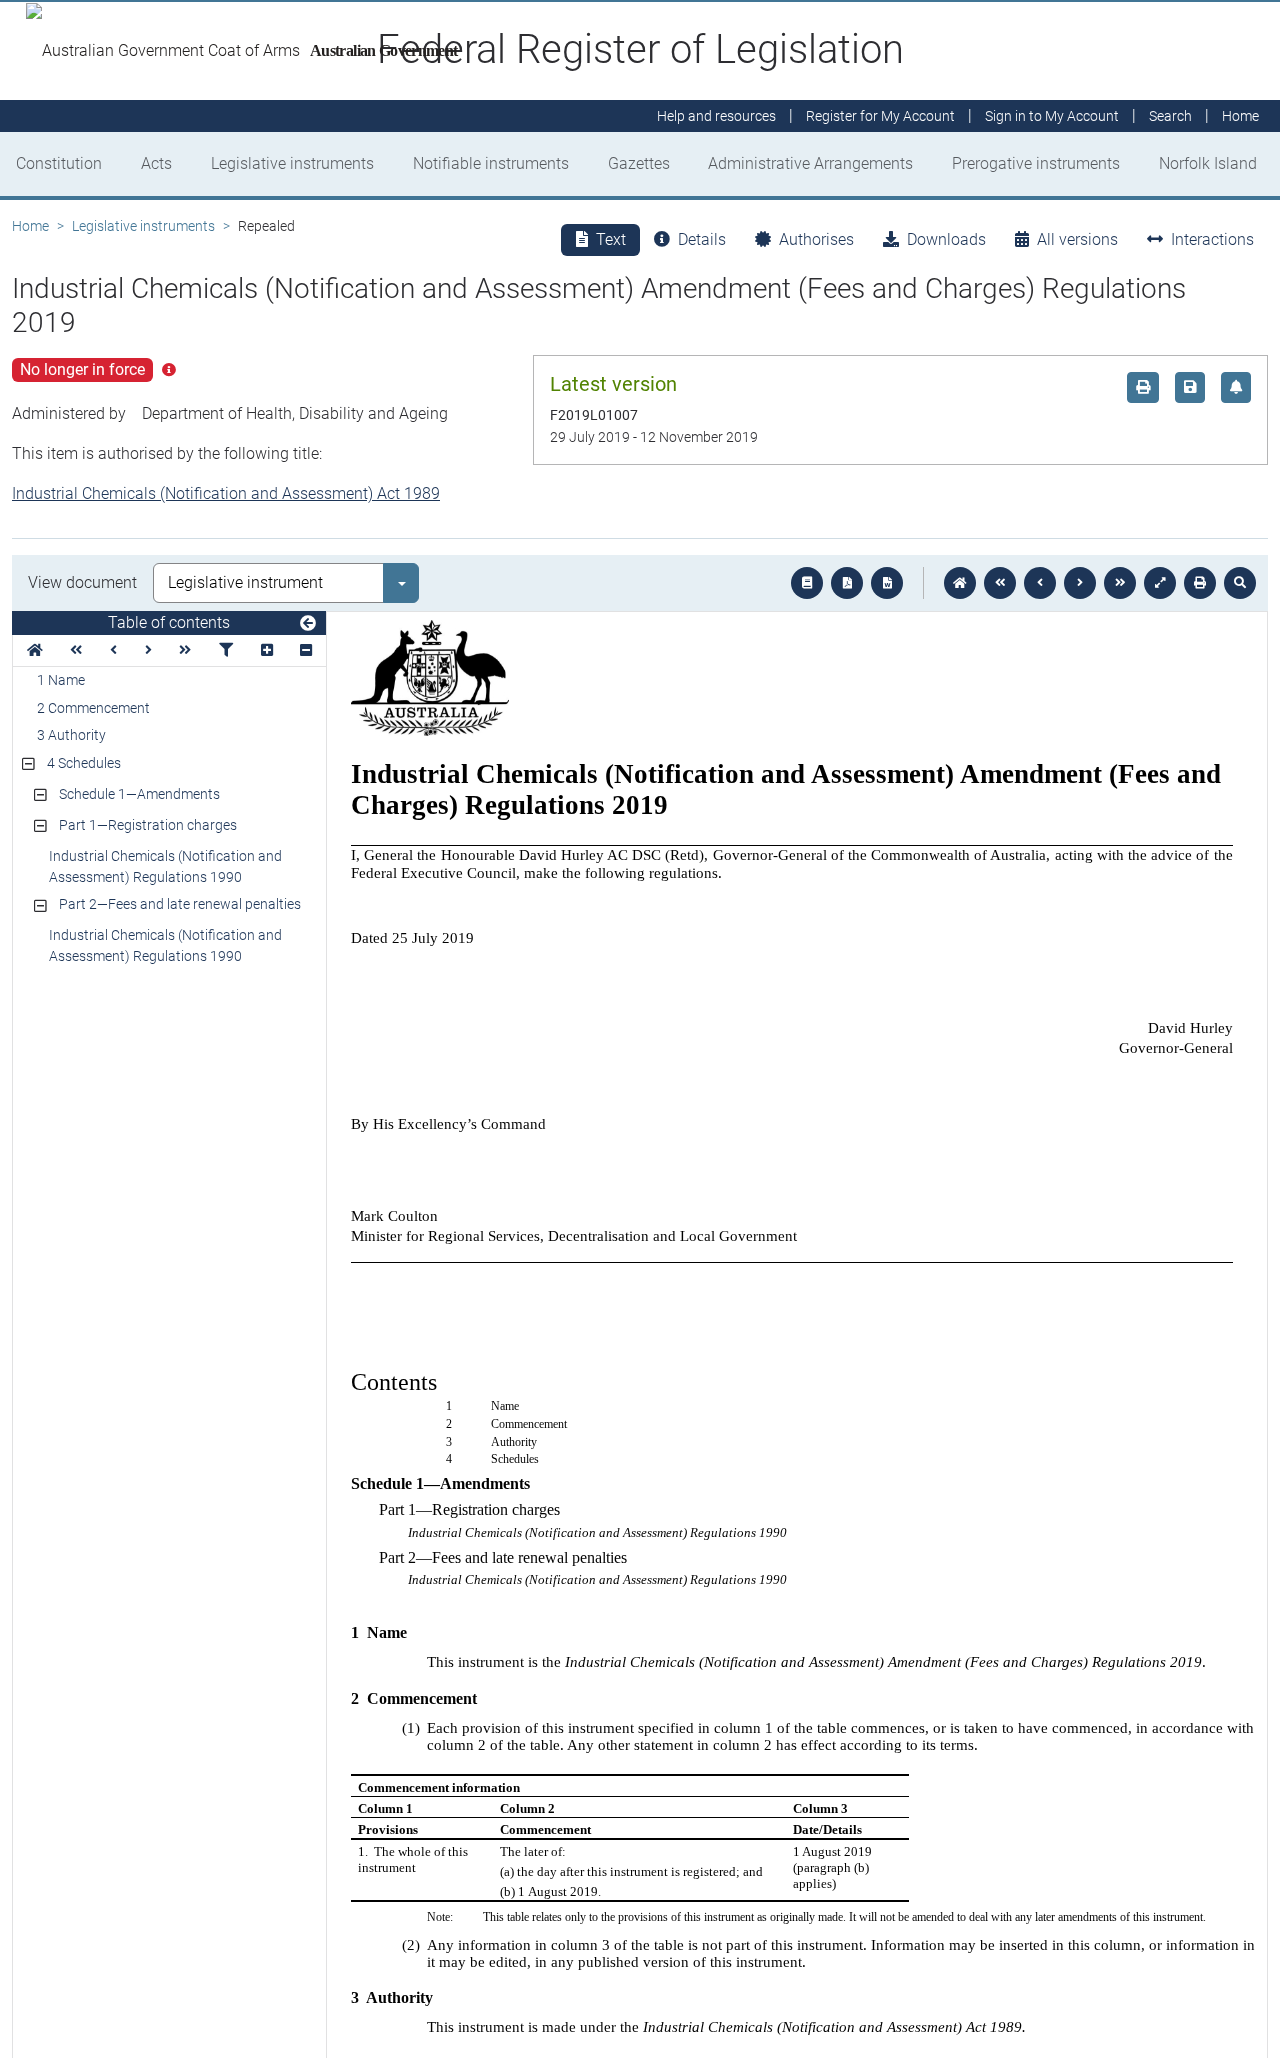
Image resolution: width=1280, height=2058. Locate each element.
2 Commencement (93, 708)
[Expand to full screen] (1160, 583)
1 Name (61, 680)
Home (30, 226)
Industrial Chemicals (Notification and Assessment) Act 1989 (226, 493)
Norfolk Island (1208, 163)
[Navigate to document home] (960, 583)
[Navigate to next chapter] (1120, 583)
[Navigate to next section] (1080, 583)
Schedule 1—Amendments (139, 794)
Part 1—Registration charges (148, 825)
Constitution (59, 163)
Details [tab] (702, 239)
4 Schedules (84, 763)
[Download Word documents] (887, 583)
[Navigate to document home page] (35, 650)
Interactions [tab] (1212, 239)
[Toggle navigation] (308, 624)
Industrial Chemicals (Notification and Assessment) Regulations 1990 (165, 866)
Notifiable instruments (491, 163)
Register (880, 116)
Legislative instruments (292, 163)
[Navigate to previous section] (1040, 583)
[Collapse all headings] (306, 650)
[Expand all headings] (267, 650)
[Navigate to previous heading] (113, 650)
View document (82, 582)
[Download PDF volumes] (847, 583)
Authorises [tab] (816, 239)
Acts (156, 163)
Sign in (1052, 116)
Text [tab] (611, 239)
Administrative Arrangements (810, 163)
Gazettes (639, 163)
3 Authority (71, 735)
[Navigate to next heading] (148, 650)
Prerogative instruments (1036, 163)
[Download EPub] (807, 583)
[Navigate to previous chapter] (1000, 583)
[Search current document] (1240, 583)
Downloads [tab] (946, 239)
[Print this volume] (1200, 583)
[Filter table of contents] (226, 650)
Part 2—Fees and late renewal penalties (180, 904)
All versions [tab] (1077, 239)
